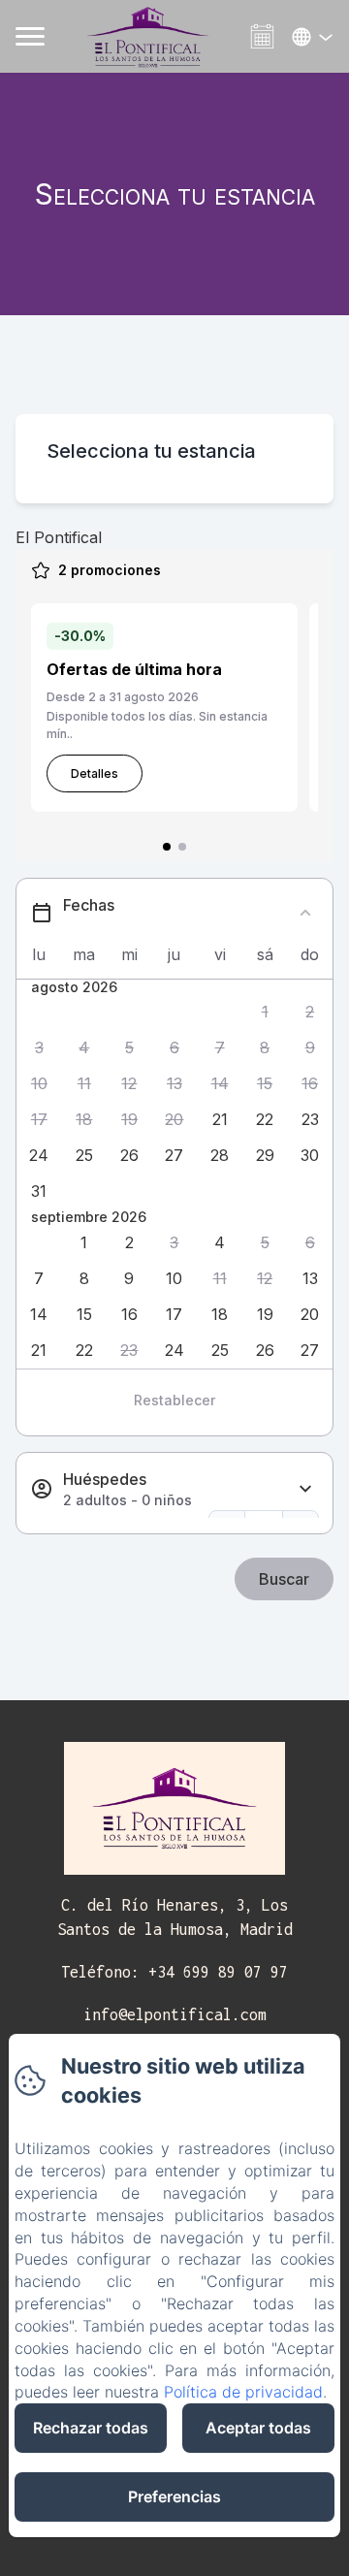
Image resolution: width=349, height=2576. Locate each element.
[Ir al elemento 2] (182, 847)
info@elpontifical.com (175, 2014)
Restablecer (174, 1400)
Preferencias (174, 2496)
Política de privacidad (243, 2392)
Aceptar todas (258, 2428)
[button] (265, 1012)
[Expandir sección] (305, 1489)
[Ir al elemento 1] (167, 847)
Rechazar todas (91, 2428)
